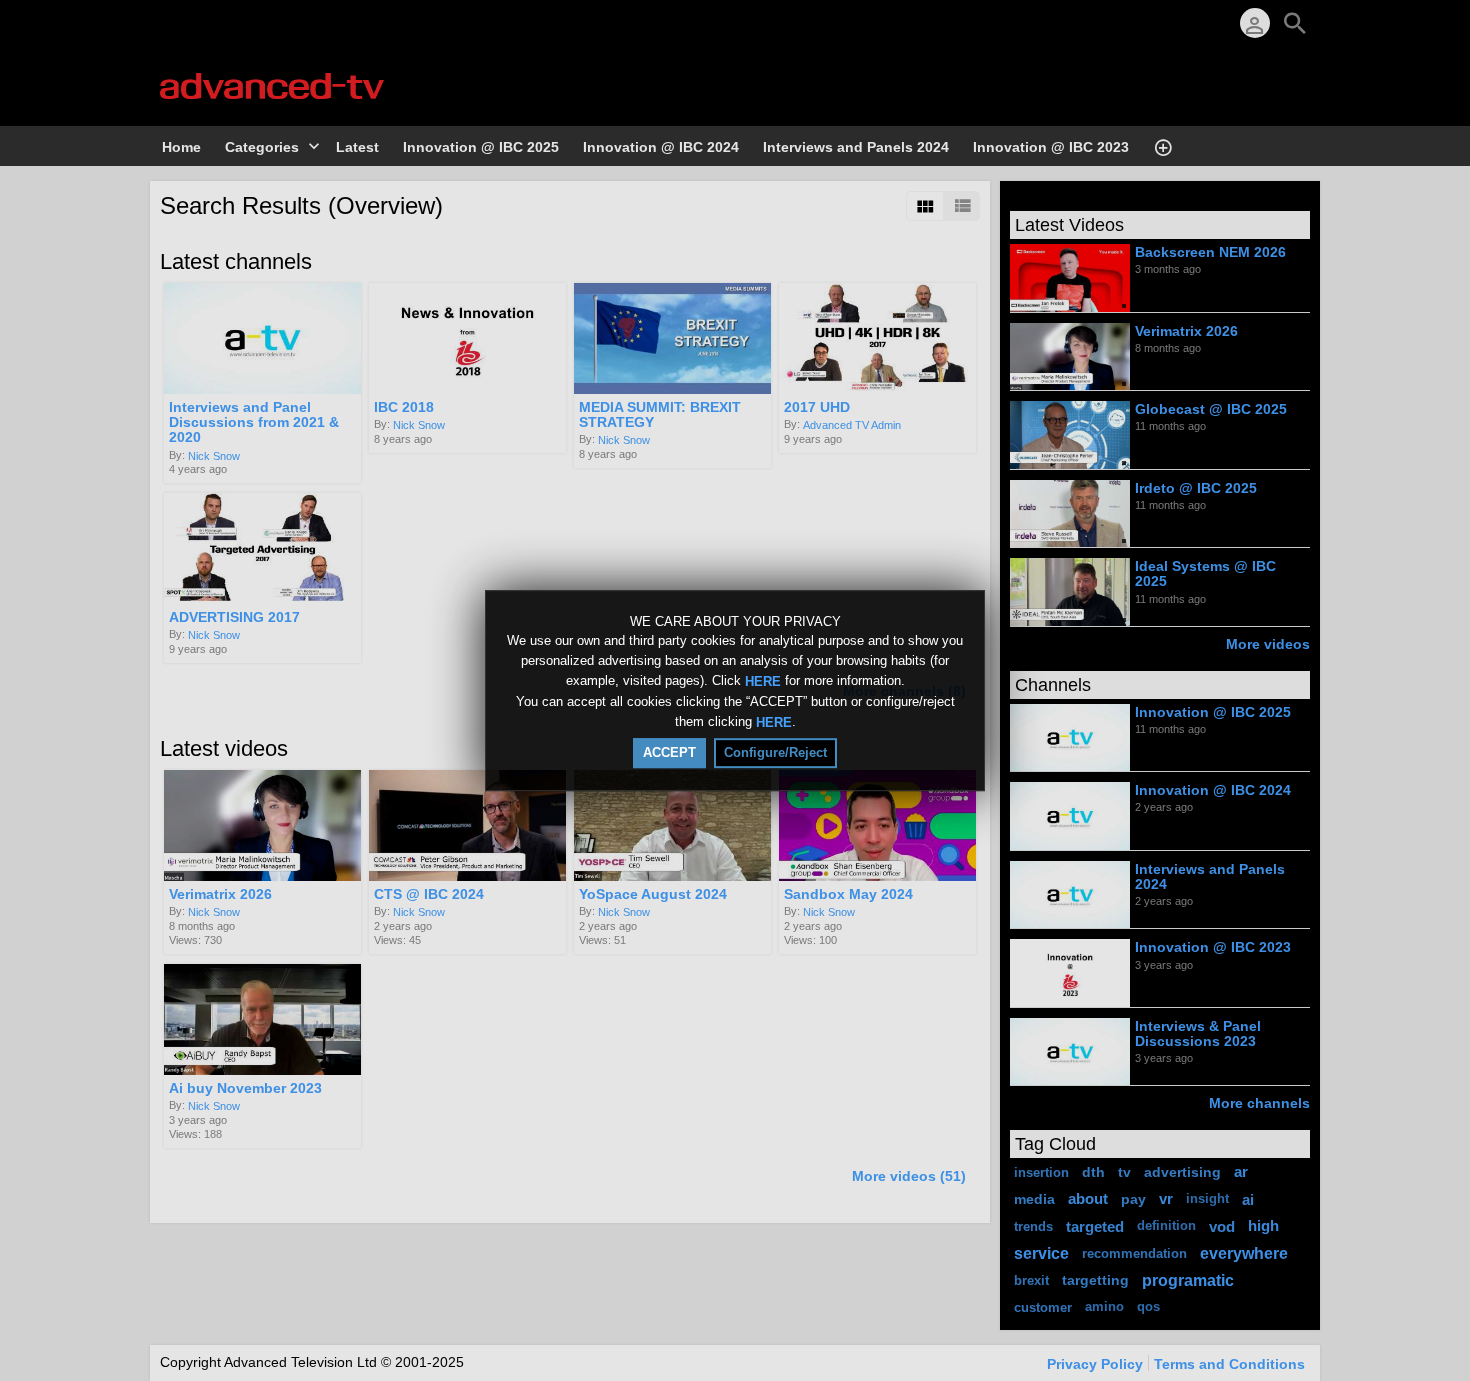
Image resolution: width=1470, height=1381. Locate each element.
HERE (763, 681)
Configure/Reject (775, 752)
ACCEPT (669, 752)
